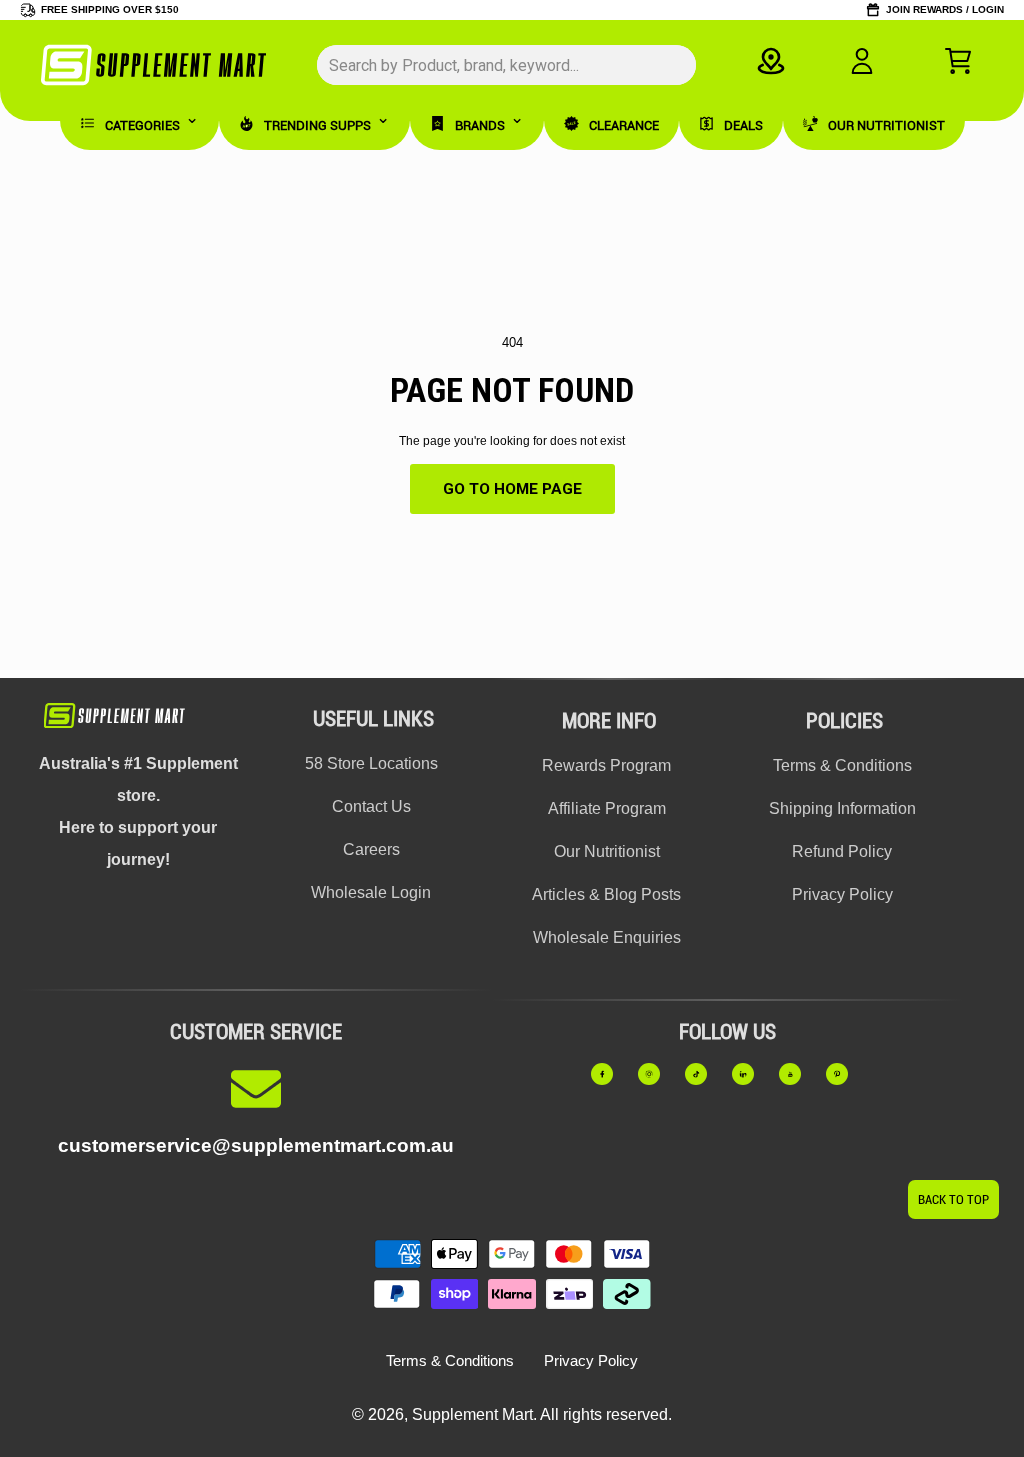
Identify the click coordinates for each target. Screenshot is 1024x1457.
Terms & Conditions (842, 765)
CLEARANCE (624, 125)
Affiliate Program (607, 808)
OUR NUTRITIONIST (886, 125)
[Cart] (958, 61)
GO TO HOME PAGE (512, 489)
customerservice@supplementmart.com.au (256, 1145)
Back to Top (953, 1199)
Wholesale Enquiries (607, 937)
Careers (371, 849)
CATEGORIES (142, 125)
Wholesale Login (371, 892)
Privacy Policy (842, 894)
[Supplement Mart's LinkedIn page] (751, 1074)
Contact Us (371, 806)
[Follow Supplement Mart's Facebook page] (610, 1074)
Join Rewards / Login (945, 9)
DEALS (743, 125)
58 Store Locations (371, 763)
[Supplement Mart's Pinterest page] (845, 1074)
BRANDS (480, 125)
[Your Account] (862, 61)
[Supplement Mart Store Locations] (771, 61)
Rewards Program (606, 765)
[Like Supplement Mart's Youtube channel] (798, 1074)
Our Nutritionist (607, 851)
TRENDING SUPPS (317, 125)
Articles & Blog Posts (606, 894)
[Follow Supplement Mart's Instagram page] (657, 1074)
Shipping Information (842, 808)
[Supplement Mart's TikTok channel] (704, 1074)
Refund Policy (842, 851)
